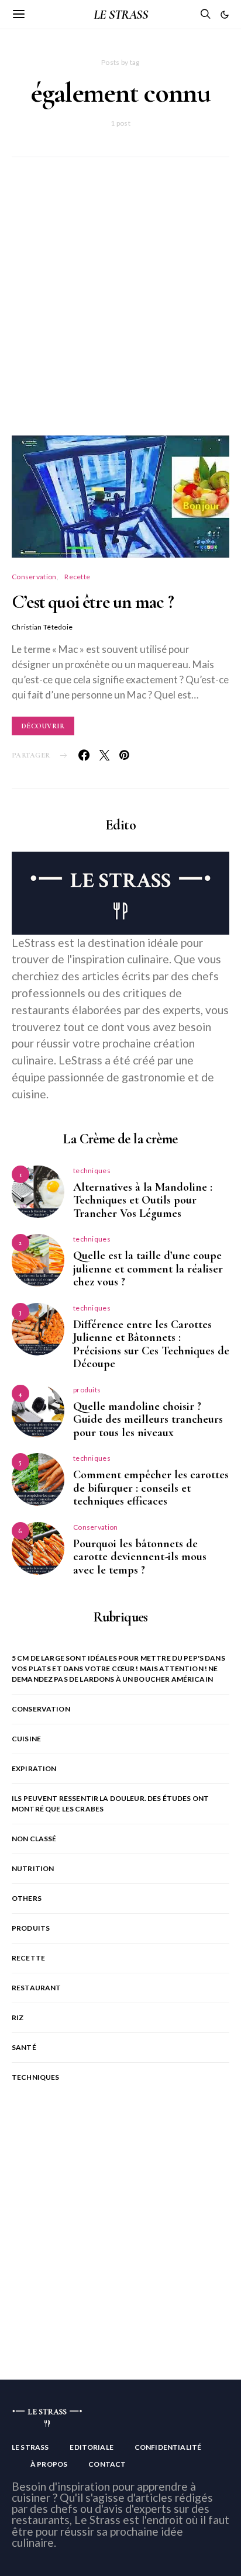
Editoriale (92, 2447)
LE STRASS (120, 15)
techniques (92, 1171)
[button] (225, 15)
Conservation (34, 577)
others (27, 1898)
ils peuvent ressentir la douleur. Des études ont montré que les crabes (110, 1804)
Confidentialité (168, 2447)
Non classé (34, 1839)
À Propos (49, 2464)
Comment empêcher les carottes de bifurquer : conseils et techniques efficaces (151, 1488)
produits (87, 1390)
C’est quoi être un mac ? (93, 602)
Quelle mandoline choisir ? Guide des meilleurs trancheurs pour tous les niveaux (148, 1420)
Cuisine (26, 1739)
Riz (18, 2017)
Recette (77, 577)
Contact (107, 2464)
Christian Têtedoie (42, 627)
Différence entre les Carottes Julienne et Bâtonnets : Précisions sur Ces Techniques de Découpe (151, 1344)
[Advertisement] (120, 310)
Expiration (34, 1768)
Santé (24, 2047)
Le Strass (30, 2447)
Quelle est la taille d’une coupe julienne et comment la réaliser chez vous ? (148, 1269)
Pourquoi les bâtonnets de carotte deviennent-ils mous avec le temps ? (140, 1557)
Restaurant (37, 1988)
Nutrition (33, 1868)
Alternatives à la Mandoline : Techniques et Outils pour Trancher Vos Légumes (143, 1200)
